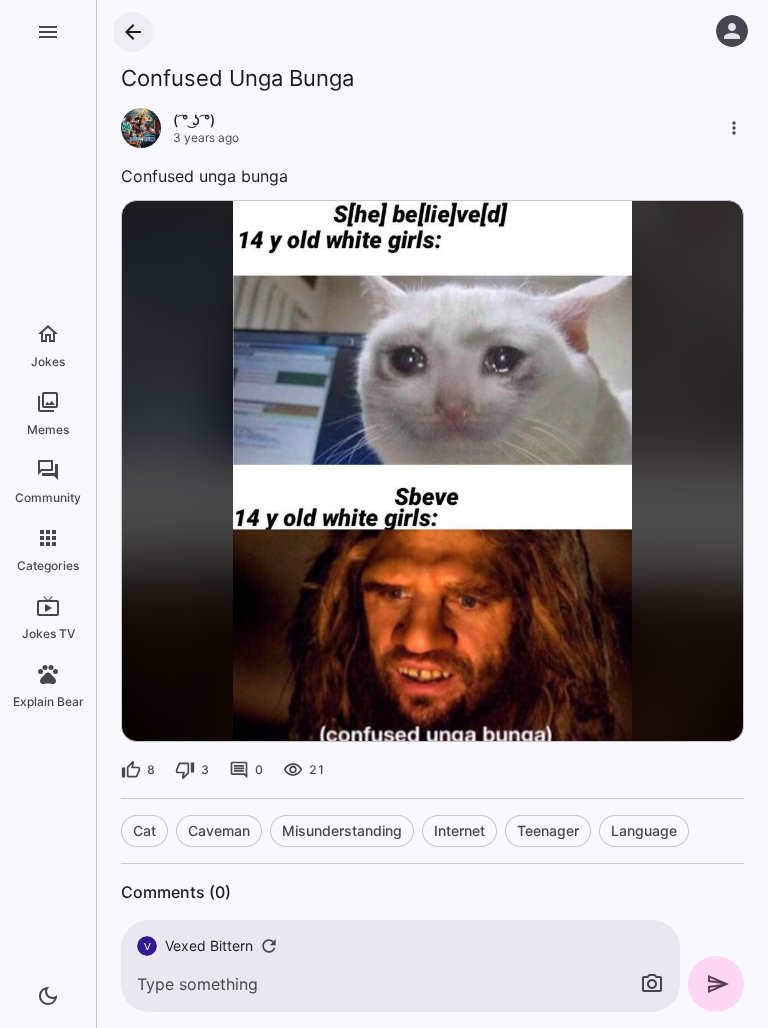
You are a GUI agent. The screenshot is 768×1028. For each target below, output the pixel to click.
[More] (734, 128)
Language (644, 830)
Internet (459, 830)
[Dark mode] (48, 996)
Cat (144, 830)
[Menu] (48, 32)
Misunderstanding (342, 830)
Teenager (548, 830)
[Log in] (732, 31)
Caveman (219, 830)
